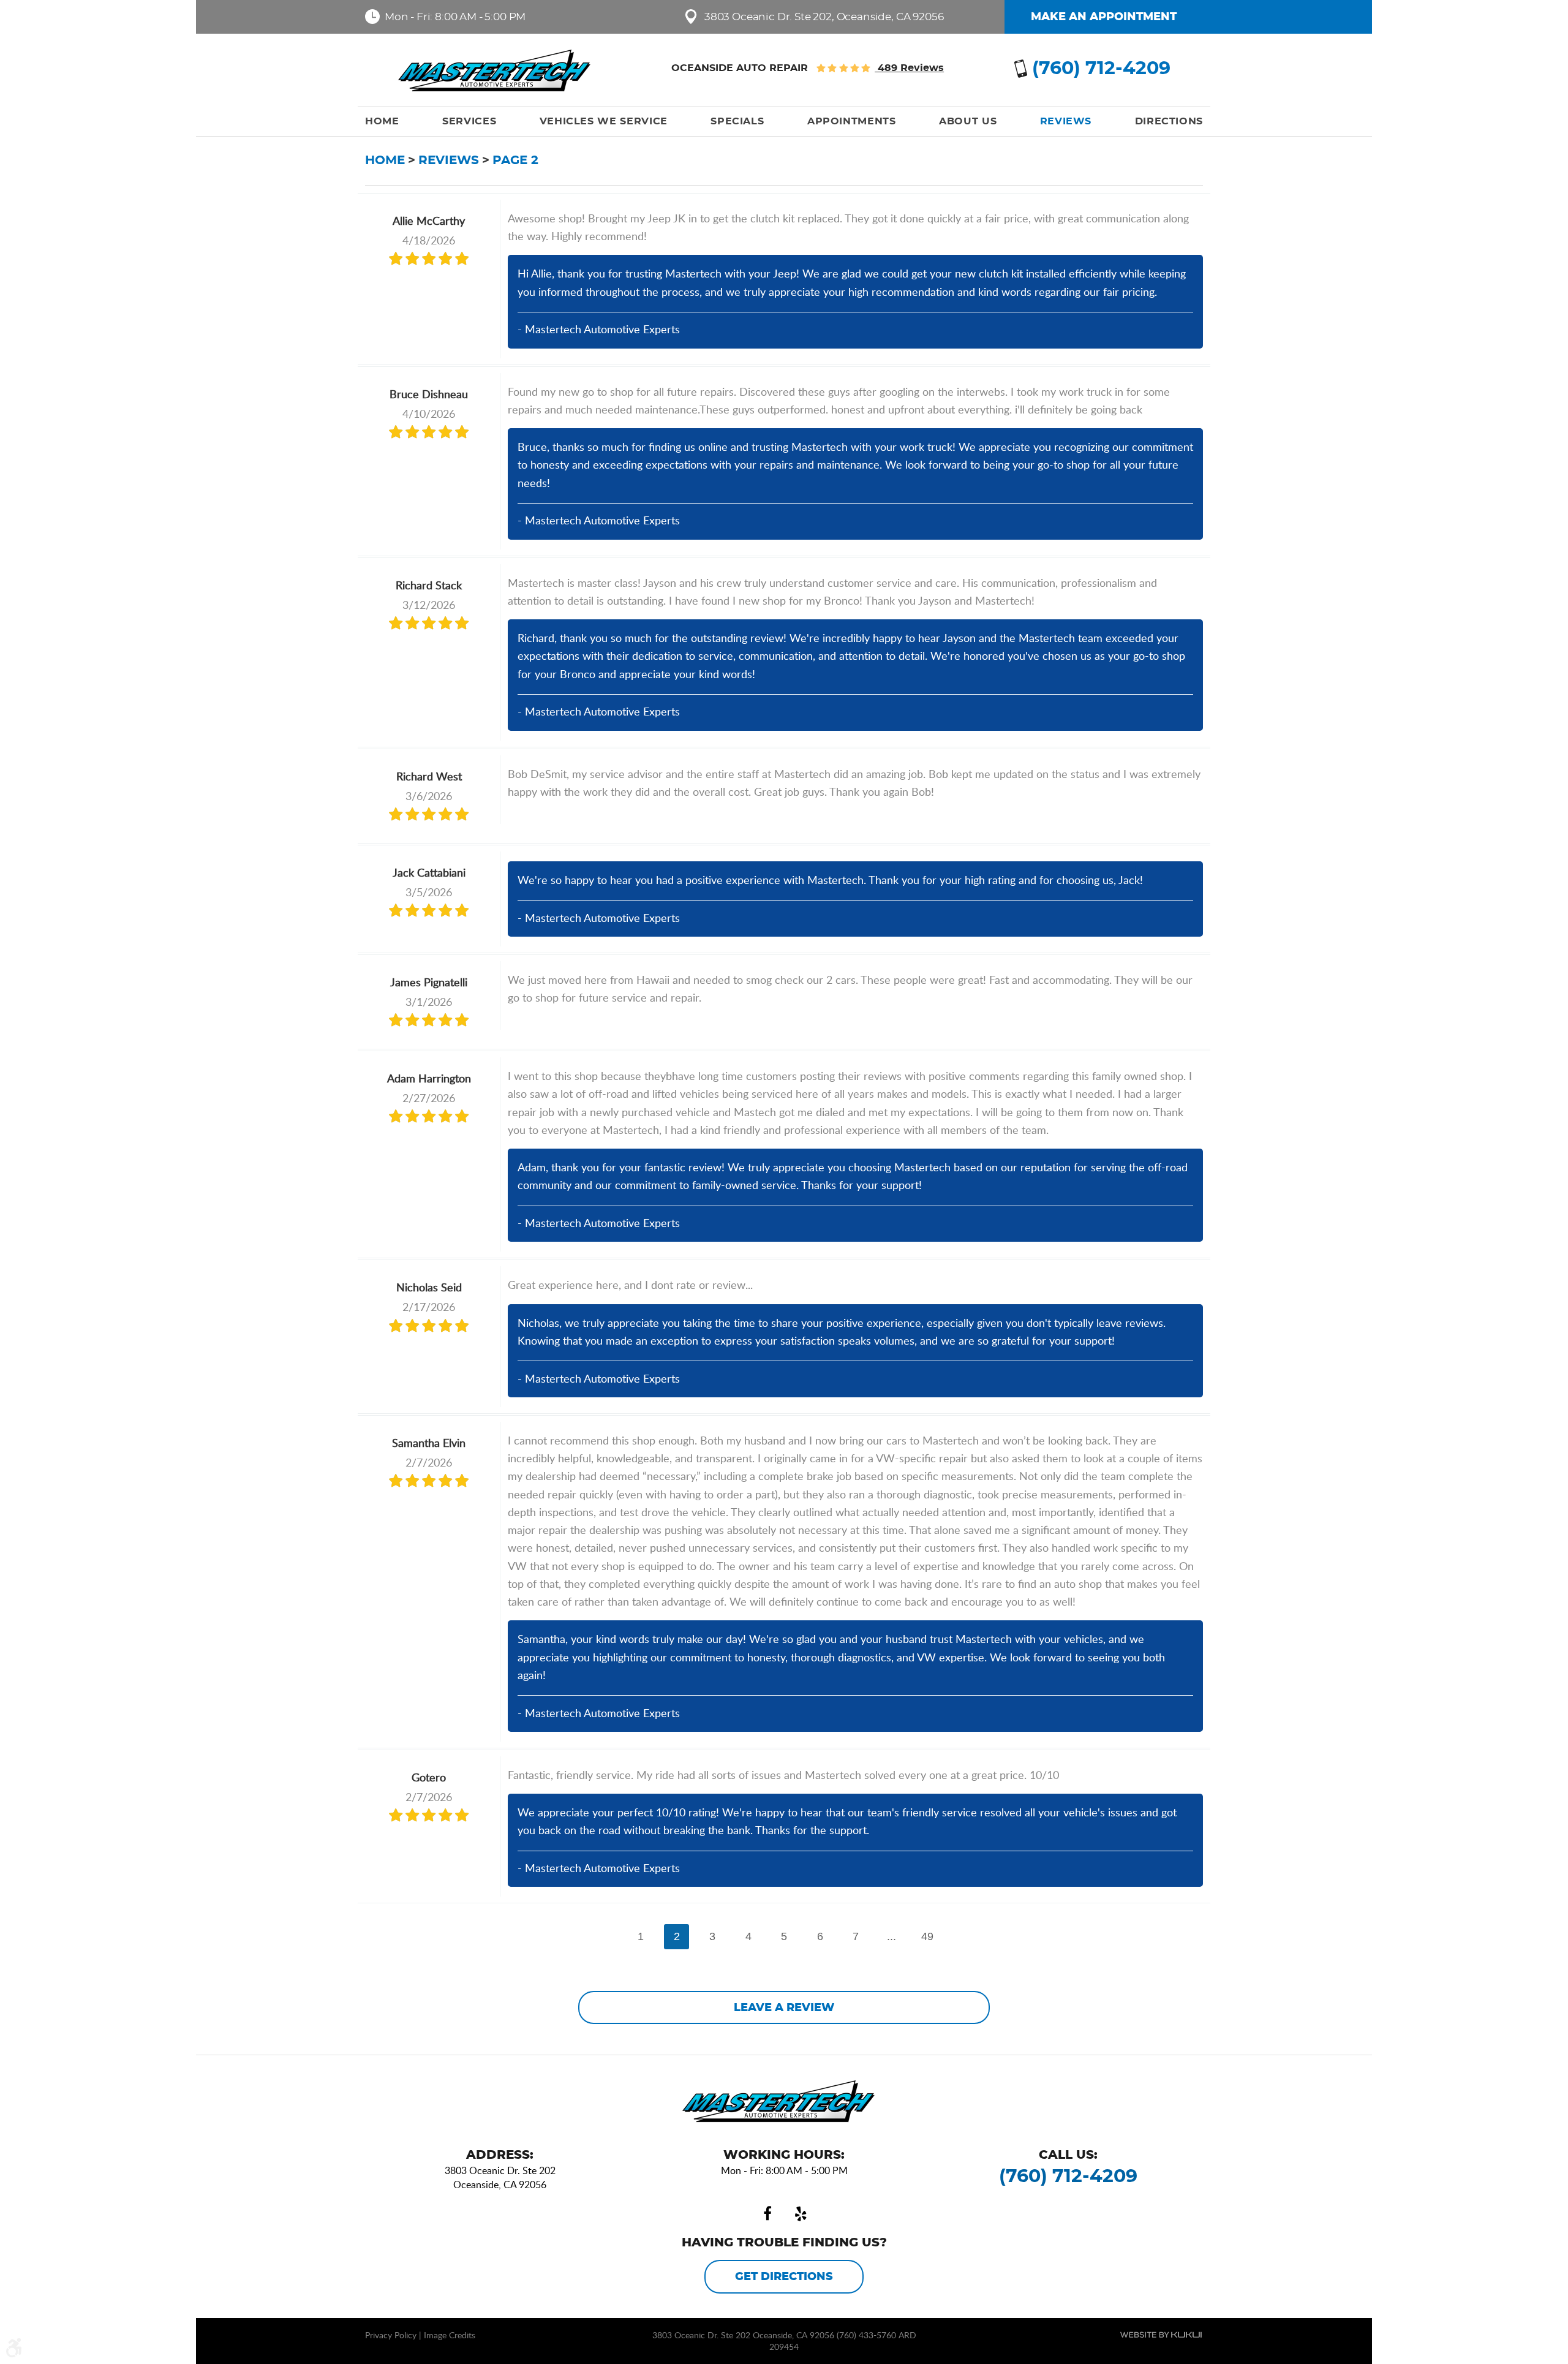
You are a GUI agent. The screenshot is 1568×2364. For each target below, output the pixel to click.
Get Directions (784, 2277)
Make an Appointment (1104, 17)
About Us (968, 121)
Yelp (801, 2214)
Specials (737, 121)
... (891, 1936)
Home (382, 121)
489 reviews (909, 68)
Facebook (767, 2214)
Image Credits (450, 2335)
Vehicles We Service (604, 121)
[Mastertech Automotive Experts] (500, 70)
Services (469, 121)
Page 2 (515, 160)
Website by (1161, 2335)
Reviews (1066, 121)
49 (927, 1936)
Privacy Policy (391, 2335)
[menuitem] (382, 121)
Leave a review (784, 2008)
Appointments (852, 121)
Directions (1169, 121)
